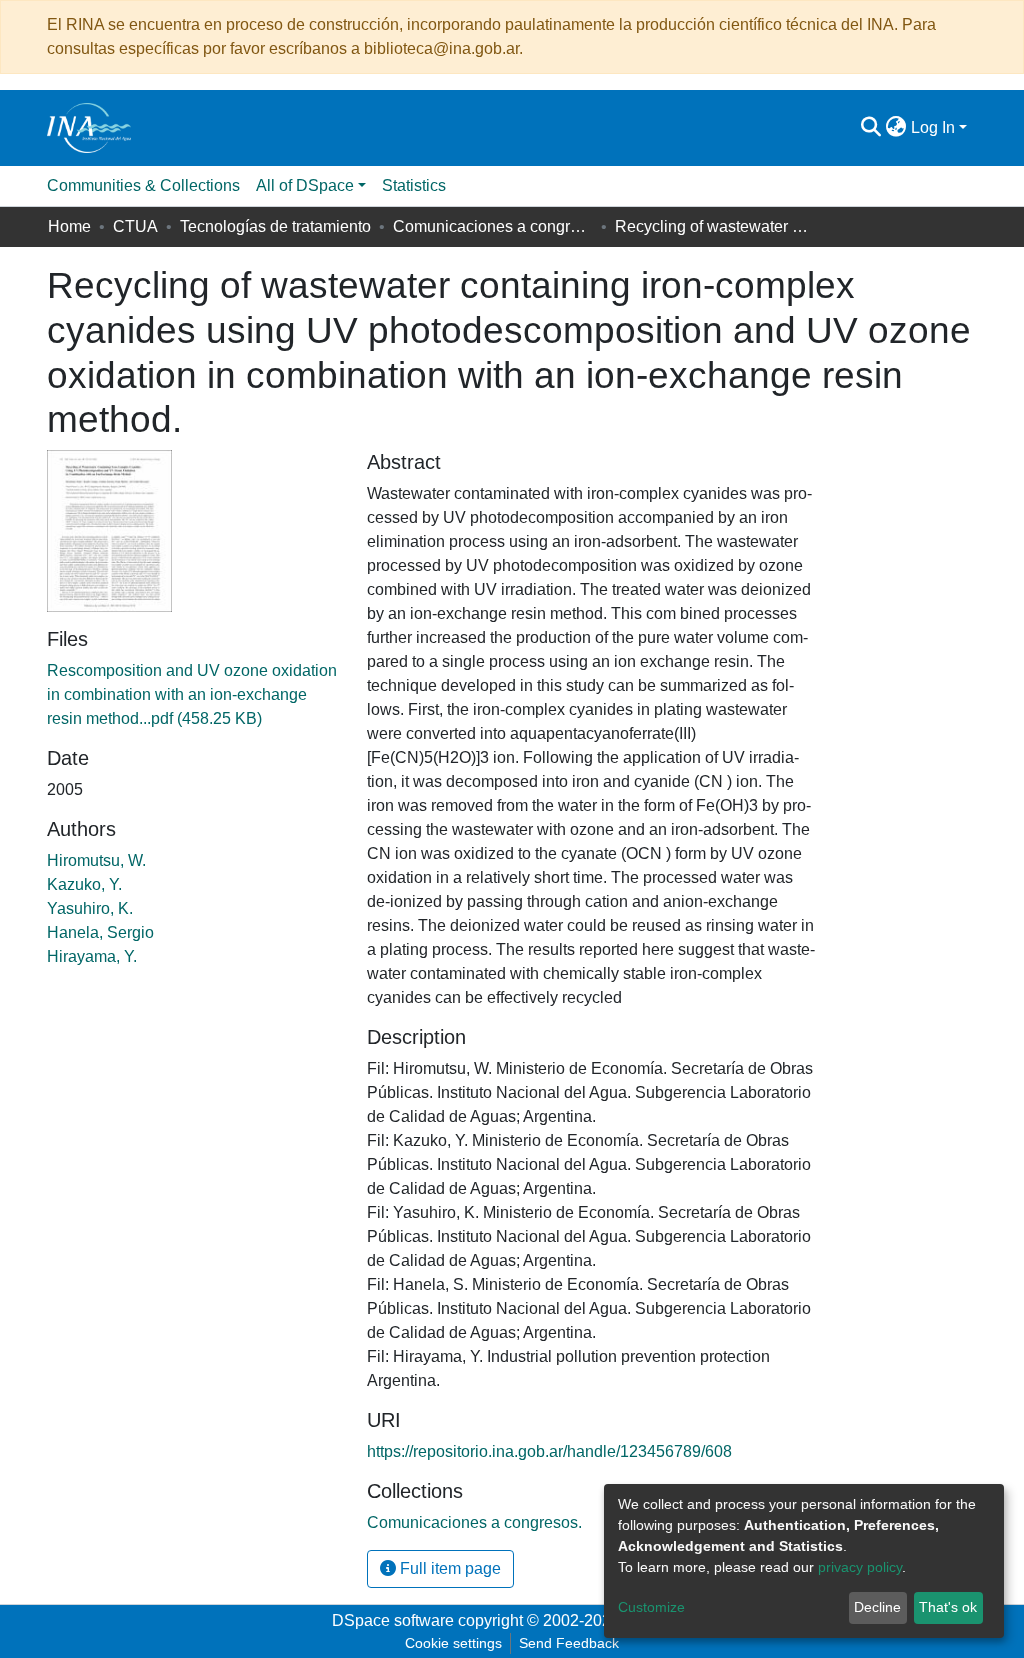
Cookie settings (453, 1643)
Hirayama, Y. (92, 956)
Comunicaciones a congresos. (493, 226)
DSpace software (393, 1620)
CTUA (135, 226)
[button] (896, 128)
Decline (877, 1607)
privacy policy (860, 1567)
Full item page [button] (448, 1568)
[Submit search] (871, 128)
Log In (933, 127)
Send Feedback (569, 1643)
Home (69, 226)
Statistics (414, 185)
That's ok (948, 1607)
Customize (651, 1607)
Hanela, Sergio (100, 932)
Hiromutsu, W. (96, 860)
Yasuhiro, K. (90, 908)
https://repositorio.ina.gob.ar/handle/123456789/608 (549, 1451)
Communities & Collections (143, 185)
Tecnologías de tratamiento (275, 226)
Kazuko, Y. (84, 884)
